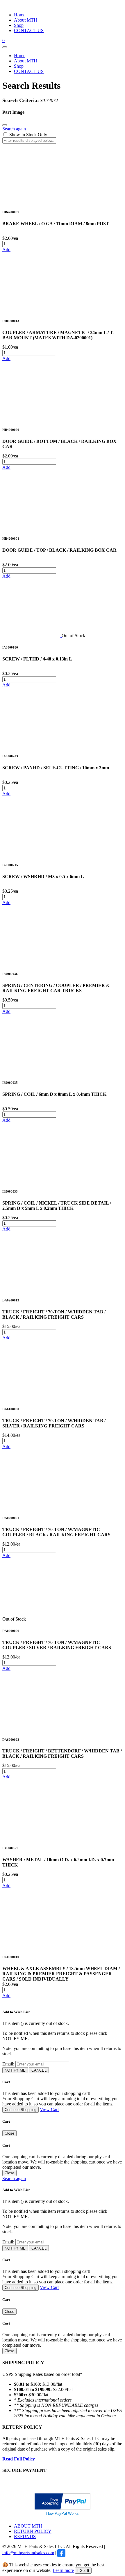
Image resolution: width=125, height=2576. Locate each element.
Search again (14, 129)
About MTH (26, 20)
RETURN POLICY (33, 2531)
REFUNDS (25, 2536)
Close (9, 2133)
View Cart (49, 2109)
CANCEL (39, 2070)
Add (6, 250)
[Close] (5, 125)
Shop (19, 25)
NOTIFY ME (15, 2070)
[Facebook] (61, 2553)
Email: (8, 2064)
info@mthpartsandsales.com (28, 2553)
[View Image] (31, 200)
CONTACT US (29, 30)
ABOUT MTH (28, 2526)
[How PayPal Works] (63, 2508)
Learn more (63, 2570)
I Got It (83, 2571)
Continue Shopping (20, 2110)
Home (20, 15)
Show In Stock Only (28, 135)
